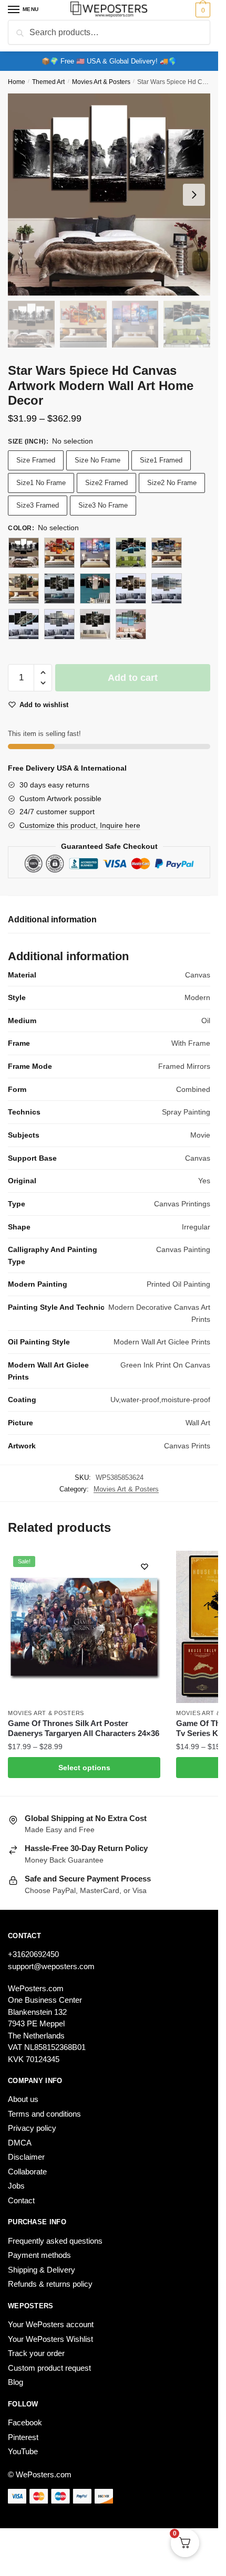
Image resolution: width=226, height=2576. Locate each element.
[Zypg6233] (167, 588)
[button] (43, 673)
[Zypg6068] (95, 588)
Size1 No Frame (41, 483)
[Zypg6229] (131, 588)
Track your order (36, 2353)
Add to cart (133, 678)
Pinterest (23, 2437)
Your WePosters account (51, 2324)
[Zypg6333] (95, 624)
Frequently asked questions (55, 2241)
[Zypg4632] (24, 588)
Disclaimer (26, 2157)
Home (17, 82)
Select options (84, 1768)
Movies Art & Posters (101, 82)
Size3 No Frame (103, 505)
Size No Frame (97, 460)
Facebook (25, 2422)
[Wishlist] (145, 1566)
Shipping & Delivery (42, 2270)
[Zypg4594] (95, 553)
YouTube (23, 2451)
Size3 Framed (38, 505)
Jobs (16, 2186)
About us (23, 2099)
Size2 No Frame (172, 483)
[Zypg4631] (167, 553)
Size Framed (36, 460)
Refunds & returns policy (50, 2284)
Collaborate (27, 2172)
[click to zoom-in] (109, 194)
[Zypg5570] (59, 588)
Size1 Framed (161, 460)
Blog (16, 2382)
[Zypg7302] (131, 624)
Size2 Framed (106, 483)
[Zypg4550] (24, 553)
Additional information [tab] (52, 919)
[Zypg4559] (59, 553)
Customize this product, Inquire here (80, 825)
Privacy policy (32, 2128)
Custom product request (49, 2368)
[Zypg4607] (131, 553)
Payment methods (39, 2255)
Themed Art (48, 82)
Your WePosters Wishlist (50, 2339)
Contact (21, 2200)
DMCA (20, 2143)
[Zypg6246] (59, 624)
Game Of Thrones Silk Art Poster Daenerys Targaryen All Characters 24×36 (84, 1728)
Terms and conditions (44, 2114)
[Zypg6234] (24, 624)
